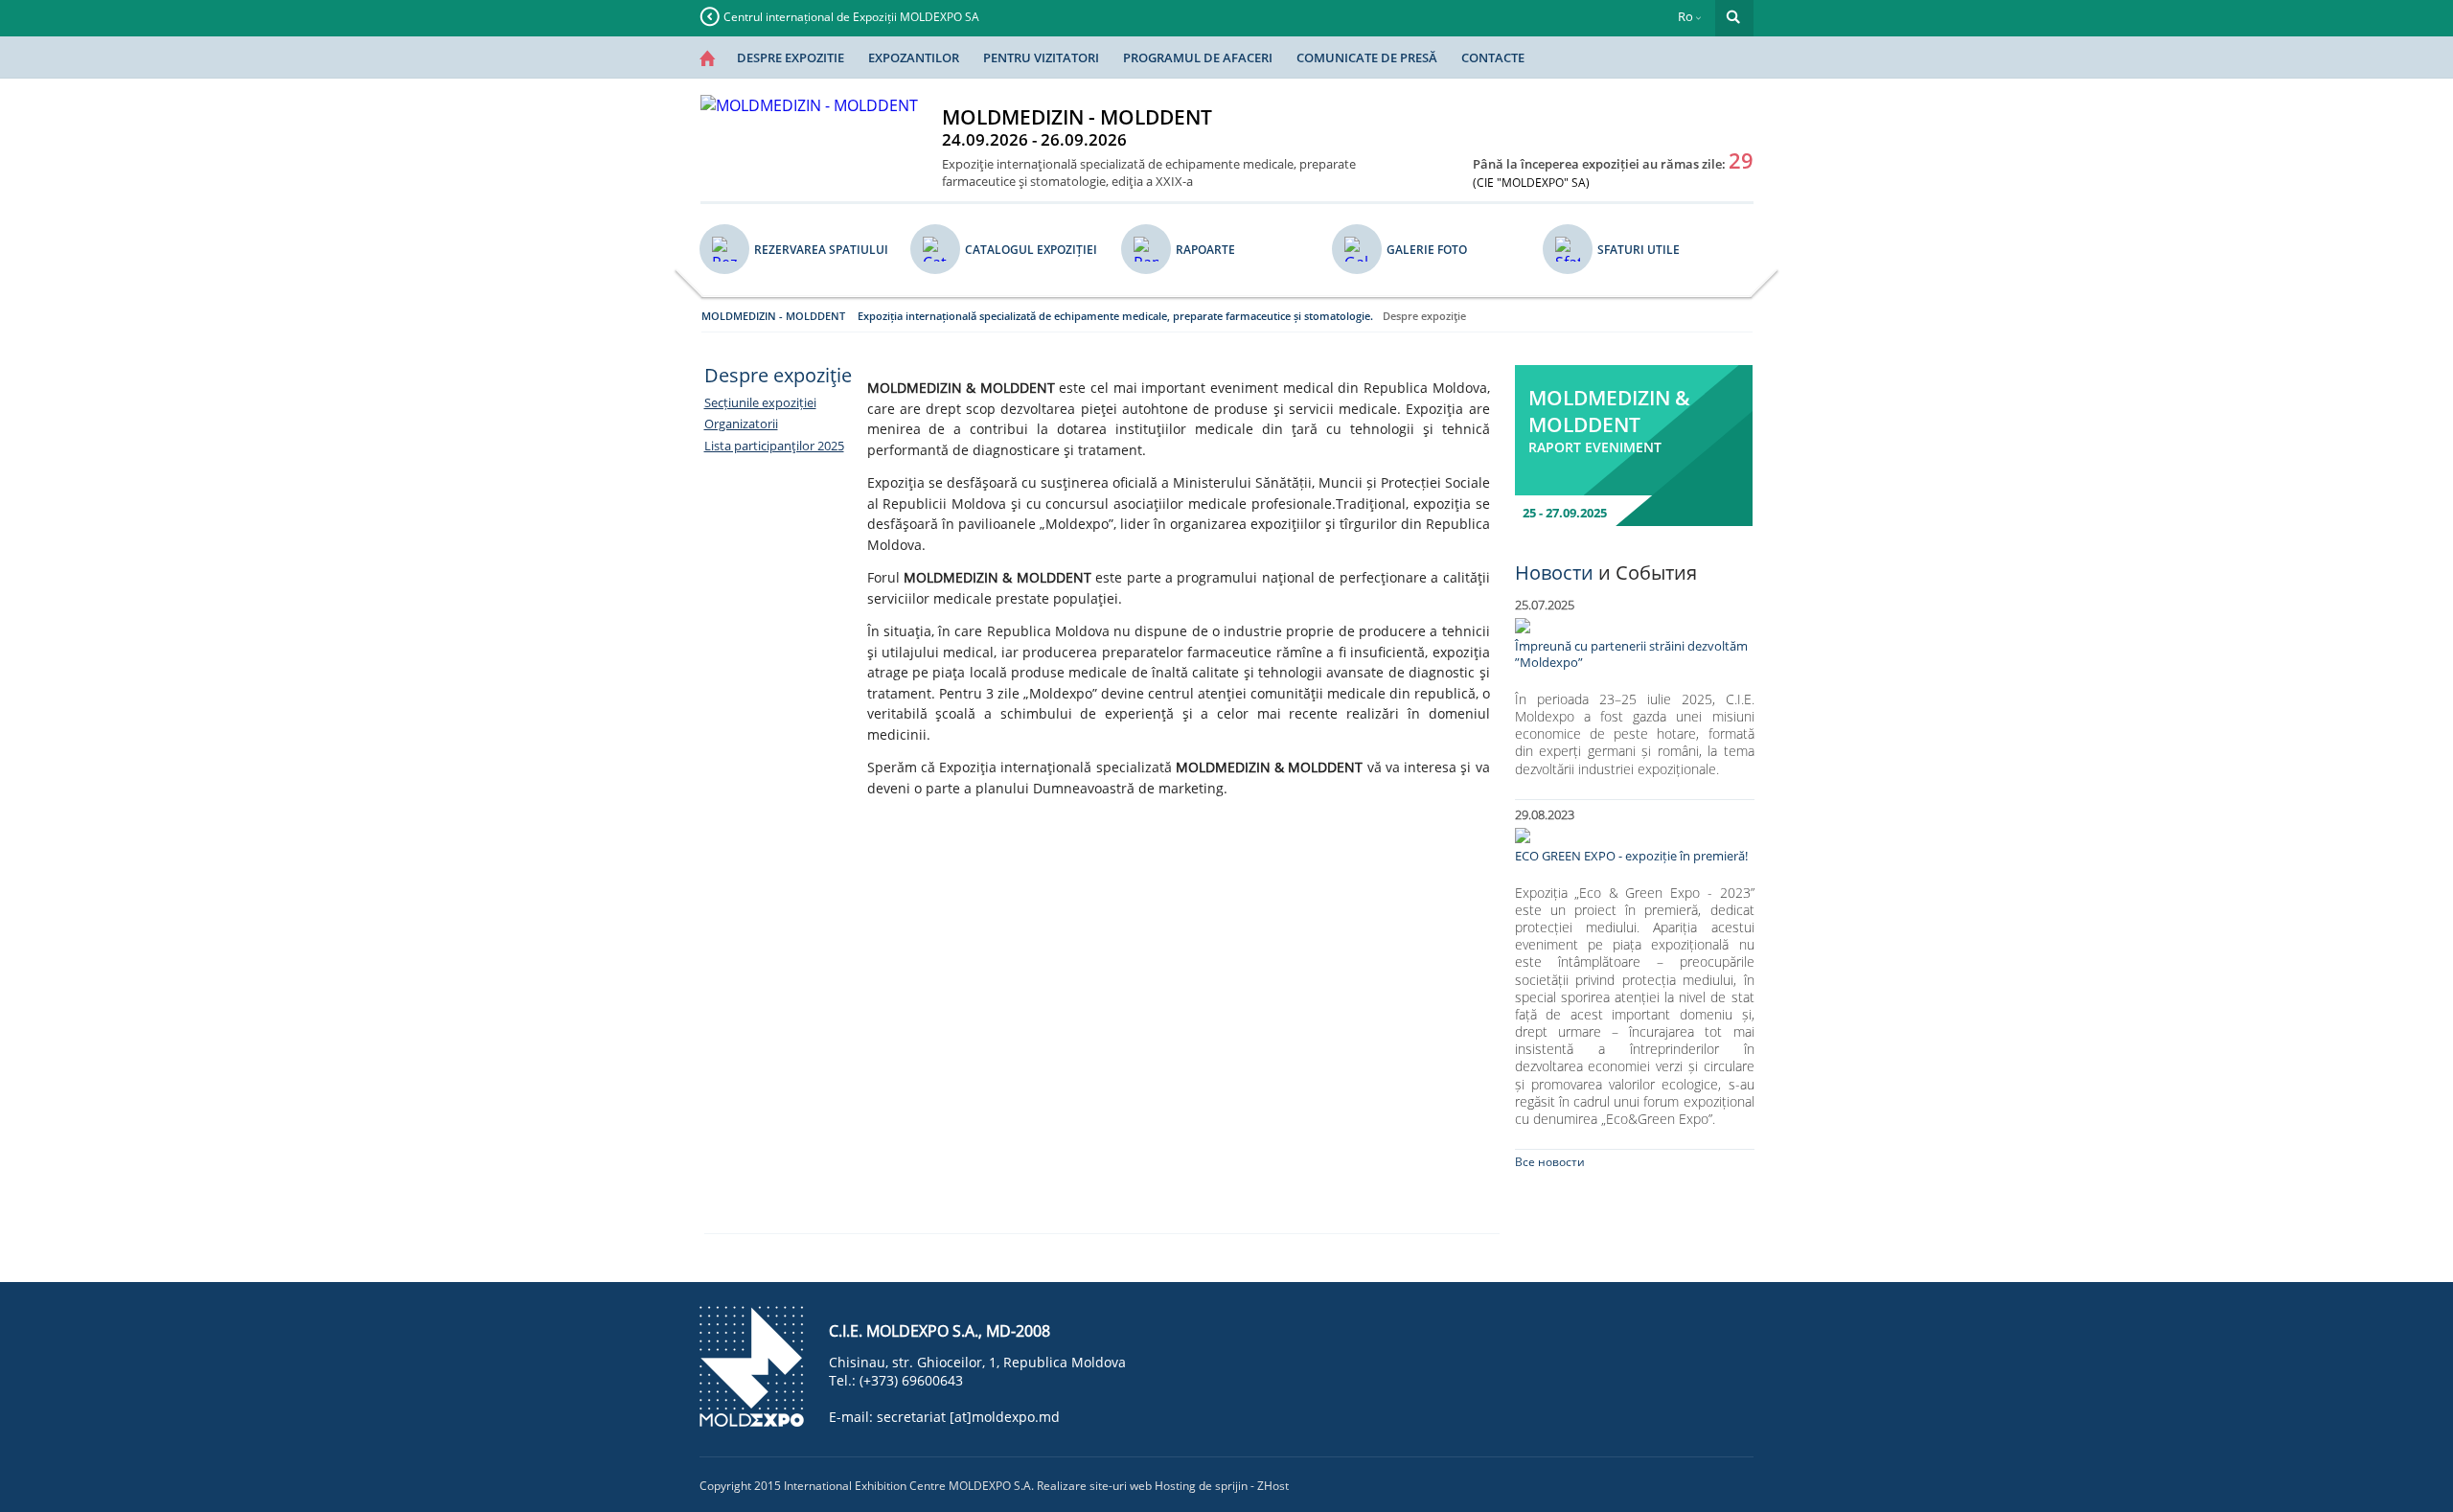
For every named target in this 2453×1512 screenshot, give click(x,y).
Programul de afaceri (1198, 57)
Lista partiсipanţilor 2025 (774, 446)
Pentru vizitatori (1041, 57)
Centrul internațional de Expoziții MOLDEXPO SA (851, 17)
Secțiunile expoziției (760, 402)
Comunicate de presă (1367, 57)
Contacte (1493, 57)
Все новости (1550, 1162)
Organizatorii (741, 424)
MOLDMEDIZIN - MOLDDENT (773, 316)
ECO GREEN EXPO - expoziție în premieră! (1631, 856)
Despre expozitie (791, 57)
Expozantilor (914, 57)
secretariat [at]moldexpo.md (968, 1417)
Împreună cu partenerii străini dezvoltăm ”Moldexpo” (1631, 654)
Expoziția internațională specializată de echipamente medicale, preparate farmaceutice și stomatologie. (1115, 316)
